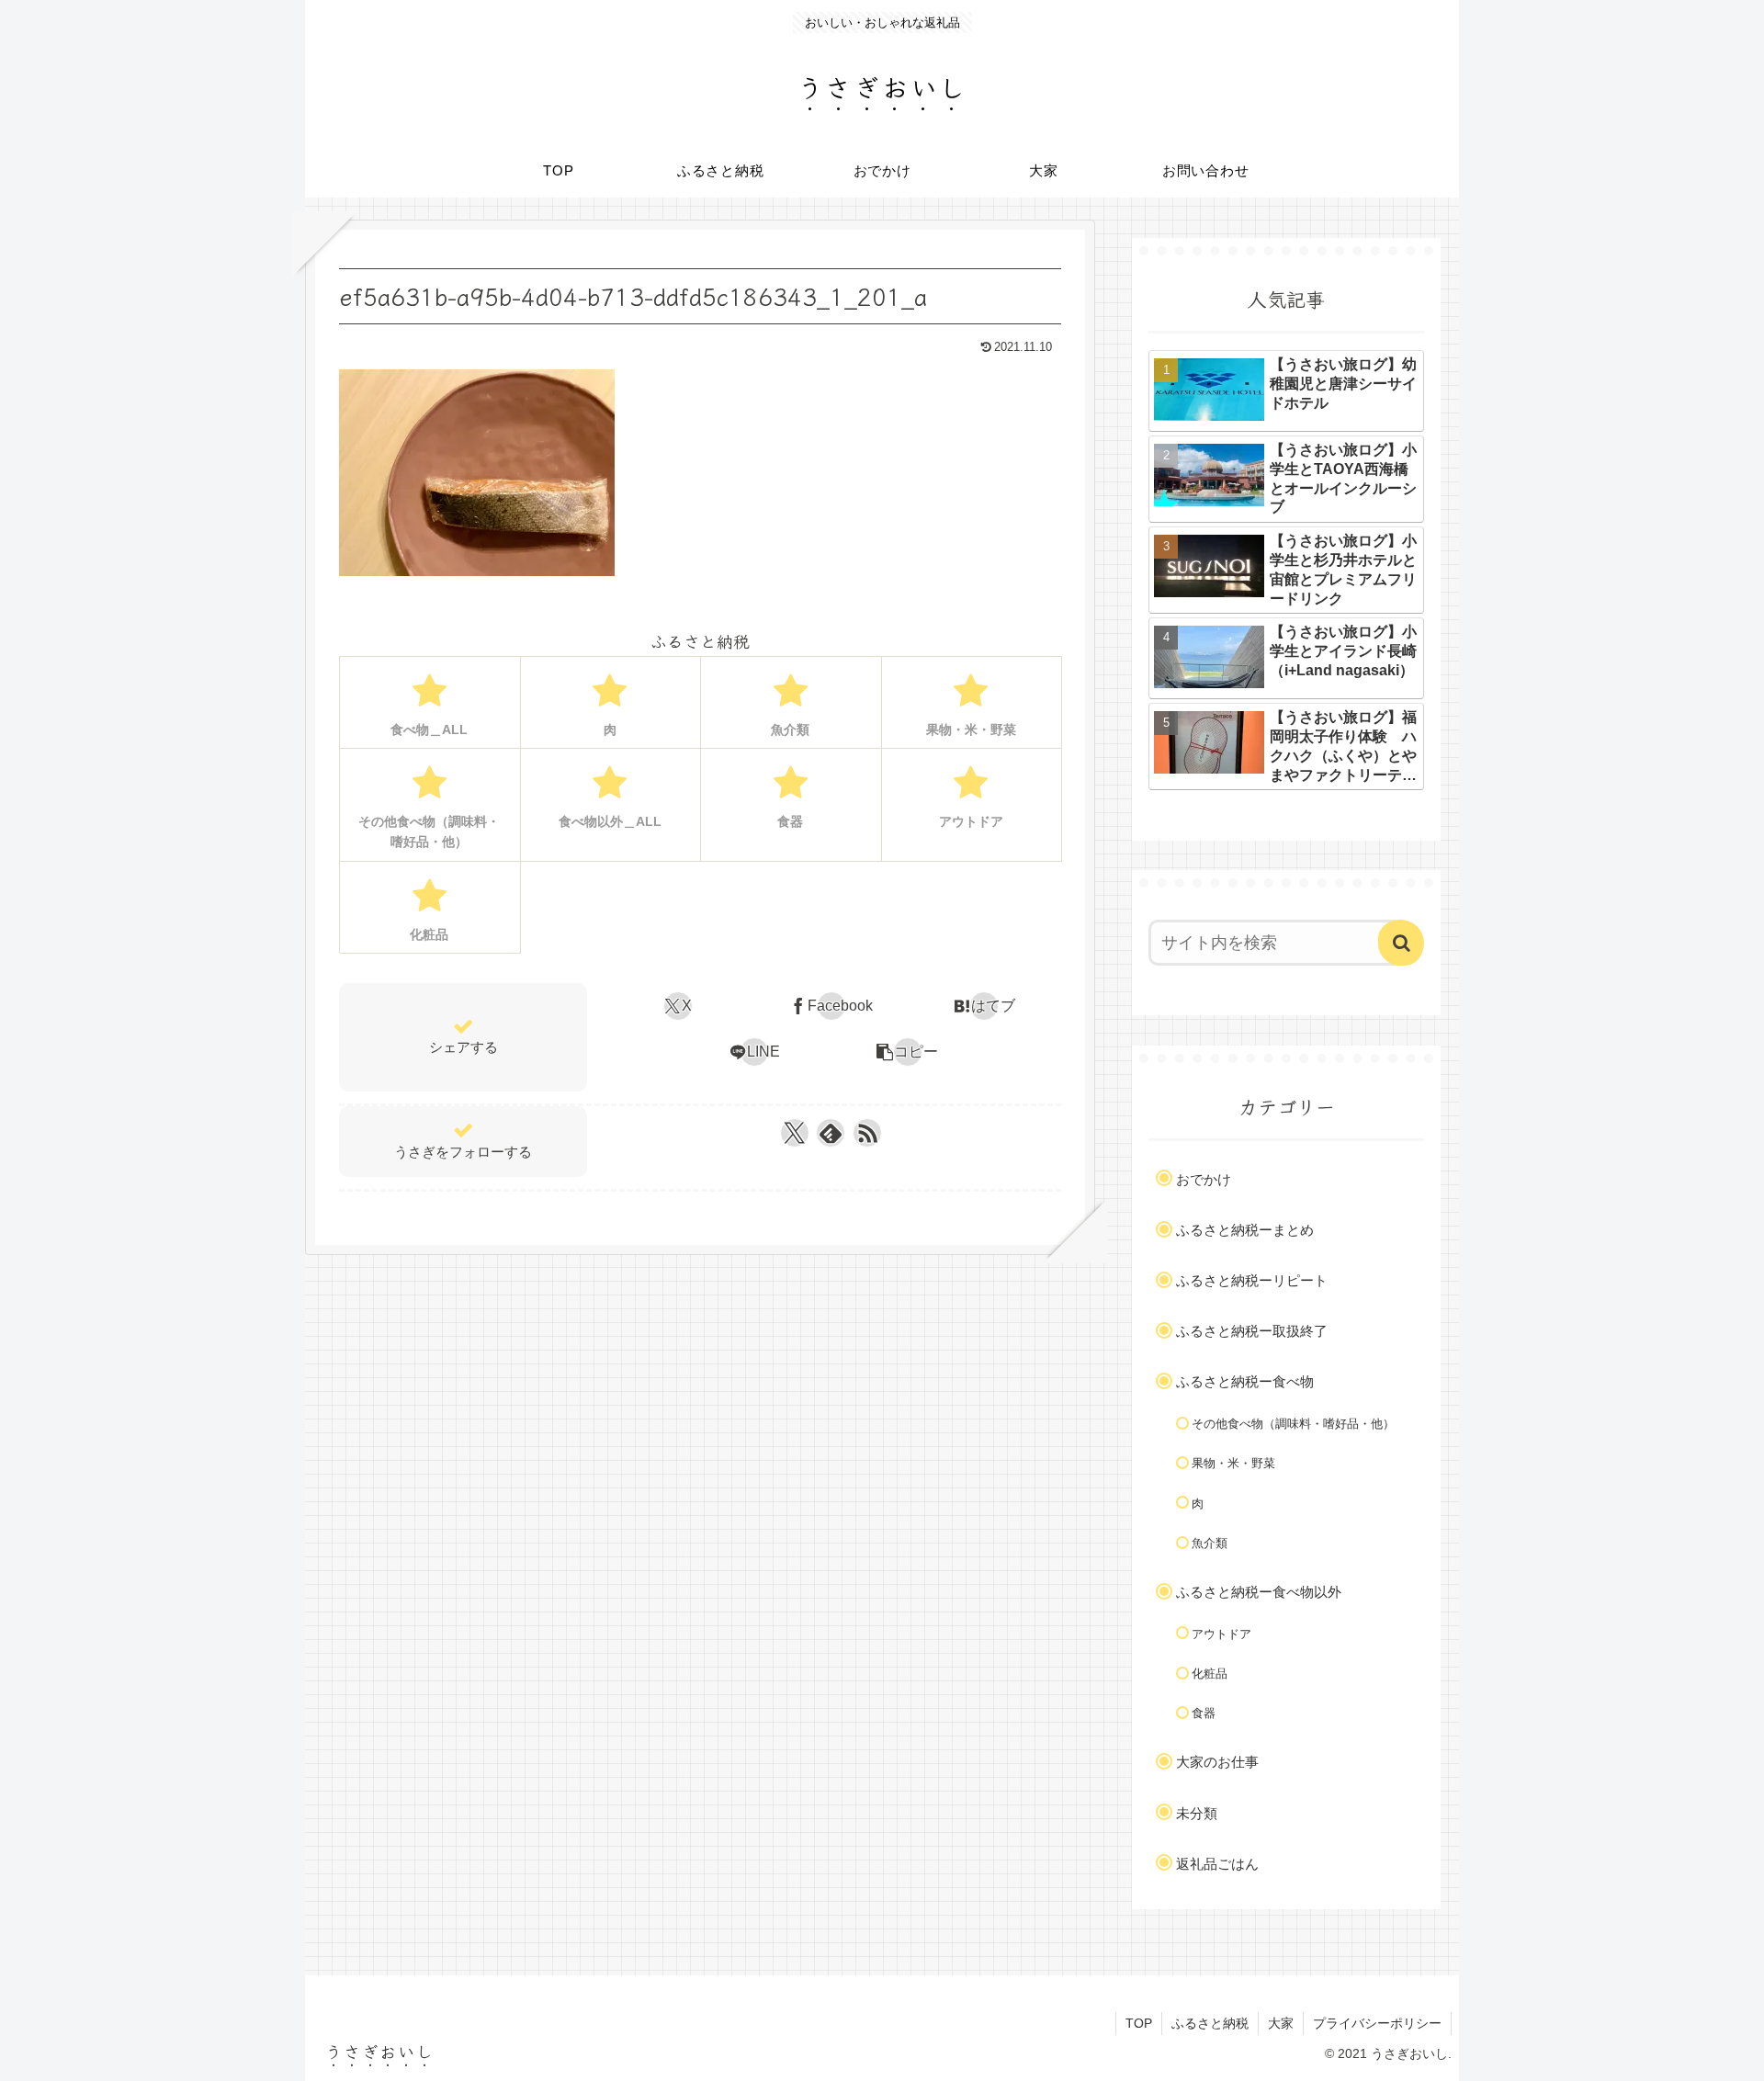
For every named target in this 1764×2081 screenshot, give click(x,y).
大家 (1281, 2023)
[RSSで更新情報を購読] (867, 1133)
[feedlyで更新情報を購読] (831, 1133)
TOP (1139, 2023)
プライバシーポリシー (1377, 2023)
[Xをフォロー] (794, 1133)
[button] (907, 1052)
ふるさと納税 (1210, 2023)
